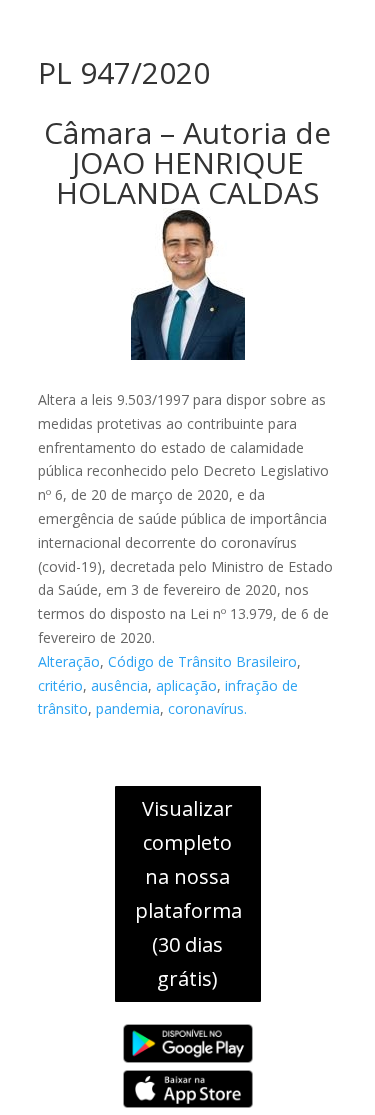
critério (60, 685)
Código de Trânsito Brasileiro (202, 661)
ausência (119, 685)
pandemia (128, 708)
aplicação (186, 685)
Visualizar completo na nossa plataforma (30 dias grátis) (188, 893)
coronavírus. (207, 708)
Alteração (69, 661)
